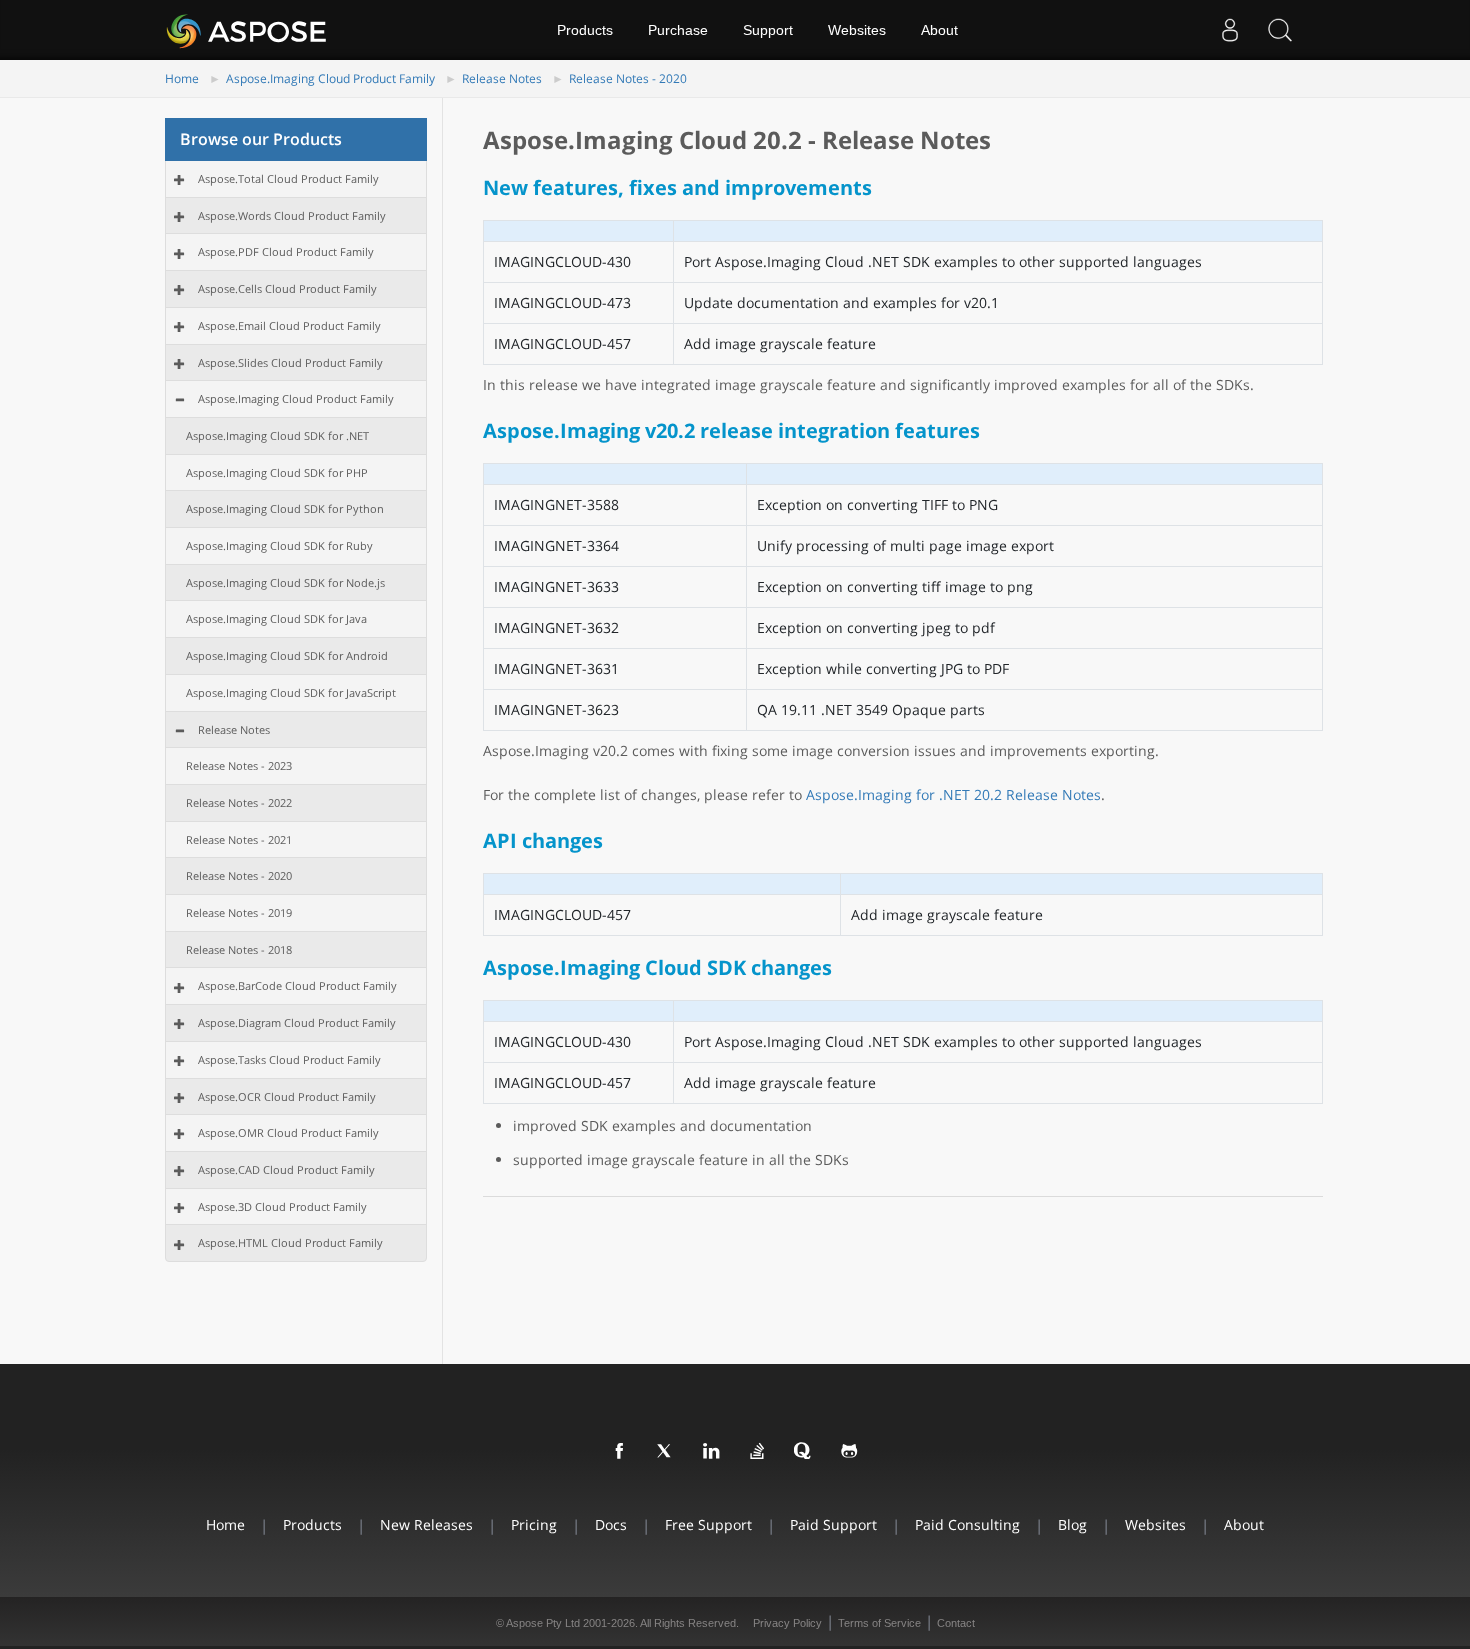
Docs (611, 1524)
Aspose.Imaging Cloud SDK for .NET (277, 435)
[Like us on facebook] (620, 1452)
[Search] (1280, 30)
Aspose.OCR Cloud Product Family (287, 1096)
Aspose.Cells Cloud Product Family (287, 288)
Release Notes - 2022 (239, 802)
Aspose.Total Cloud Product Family (288, 178)
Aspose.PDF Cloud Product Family (286, 251)
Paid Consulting (967, 1524)
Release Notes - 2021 (239, 839)
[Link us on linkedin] (712, 1452)
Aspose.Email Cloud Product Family (289, 325)
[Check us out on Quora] (804, 1452)
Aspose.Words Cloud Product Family (292, 215)
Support (768, 30)
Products (585, 30)
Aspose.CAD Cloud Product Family (286, 1169)
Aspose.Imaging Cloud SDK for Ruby (279, 545)
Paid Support (833, 1524)
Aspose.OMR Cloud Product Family (288, 1132)
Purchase (678, 30)
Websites (857, 30)
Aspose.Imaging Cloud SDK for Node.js (285, 582)
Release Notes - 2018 (239, 949)
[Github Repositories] (850, 1452)
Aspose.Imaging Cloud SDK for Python (285, 508)
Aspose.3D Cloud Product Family (282, 1206)
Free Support (708, 1524)
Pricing (534, 1524)
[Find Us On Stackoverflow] (758, 1452)
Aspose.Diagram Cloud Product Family (297, 1022)
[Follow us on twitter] (666, 1452)
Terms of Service (879, 1623)
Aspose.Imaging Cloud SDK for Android (287, 655)
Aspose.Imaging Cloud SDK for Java (276, 618)
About (939, 30)
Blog (1072, 1524)
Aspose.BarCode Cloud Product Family (297, 985)
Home (182, 78)
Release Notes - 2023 (239, 765)
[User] (1230, 30)
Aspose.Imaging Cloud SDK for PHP (277, 472)
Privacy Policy (787, 1623)
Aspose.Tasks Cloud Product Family (289, 1059)
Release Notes (502, 78)
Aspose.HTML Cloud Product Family (290, 1242)
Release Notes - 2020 (628, 78)
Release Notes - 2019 (239, 912)
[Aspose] (247, 30)
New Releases (426, 1524)
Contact (956, 1623)
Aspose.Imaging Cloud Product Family (330, 78)
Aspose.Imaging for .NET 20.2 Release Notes (953, 794)
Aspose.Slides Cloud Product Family (290, 362)
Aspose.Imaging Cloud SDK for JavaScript (291, 692)
